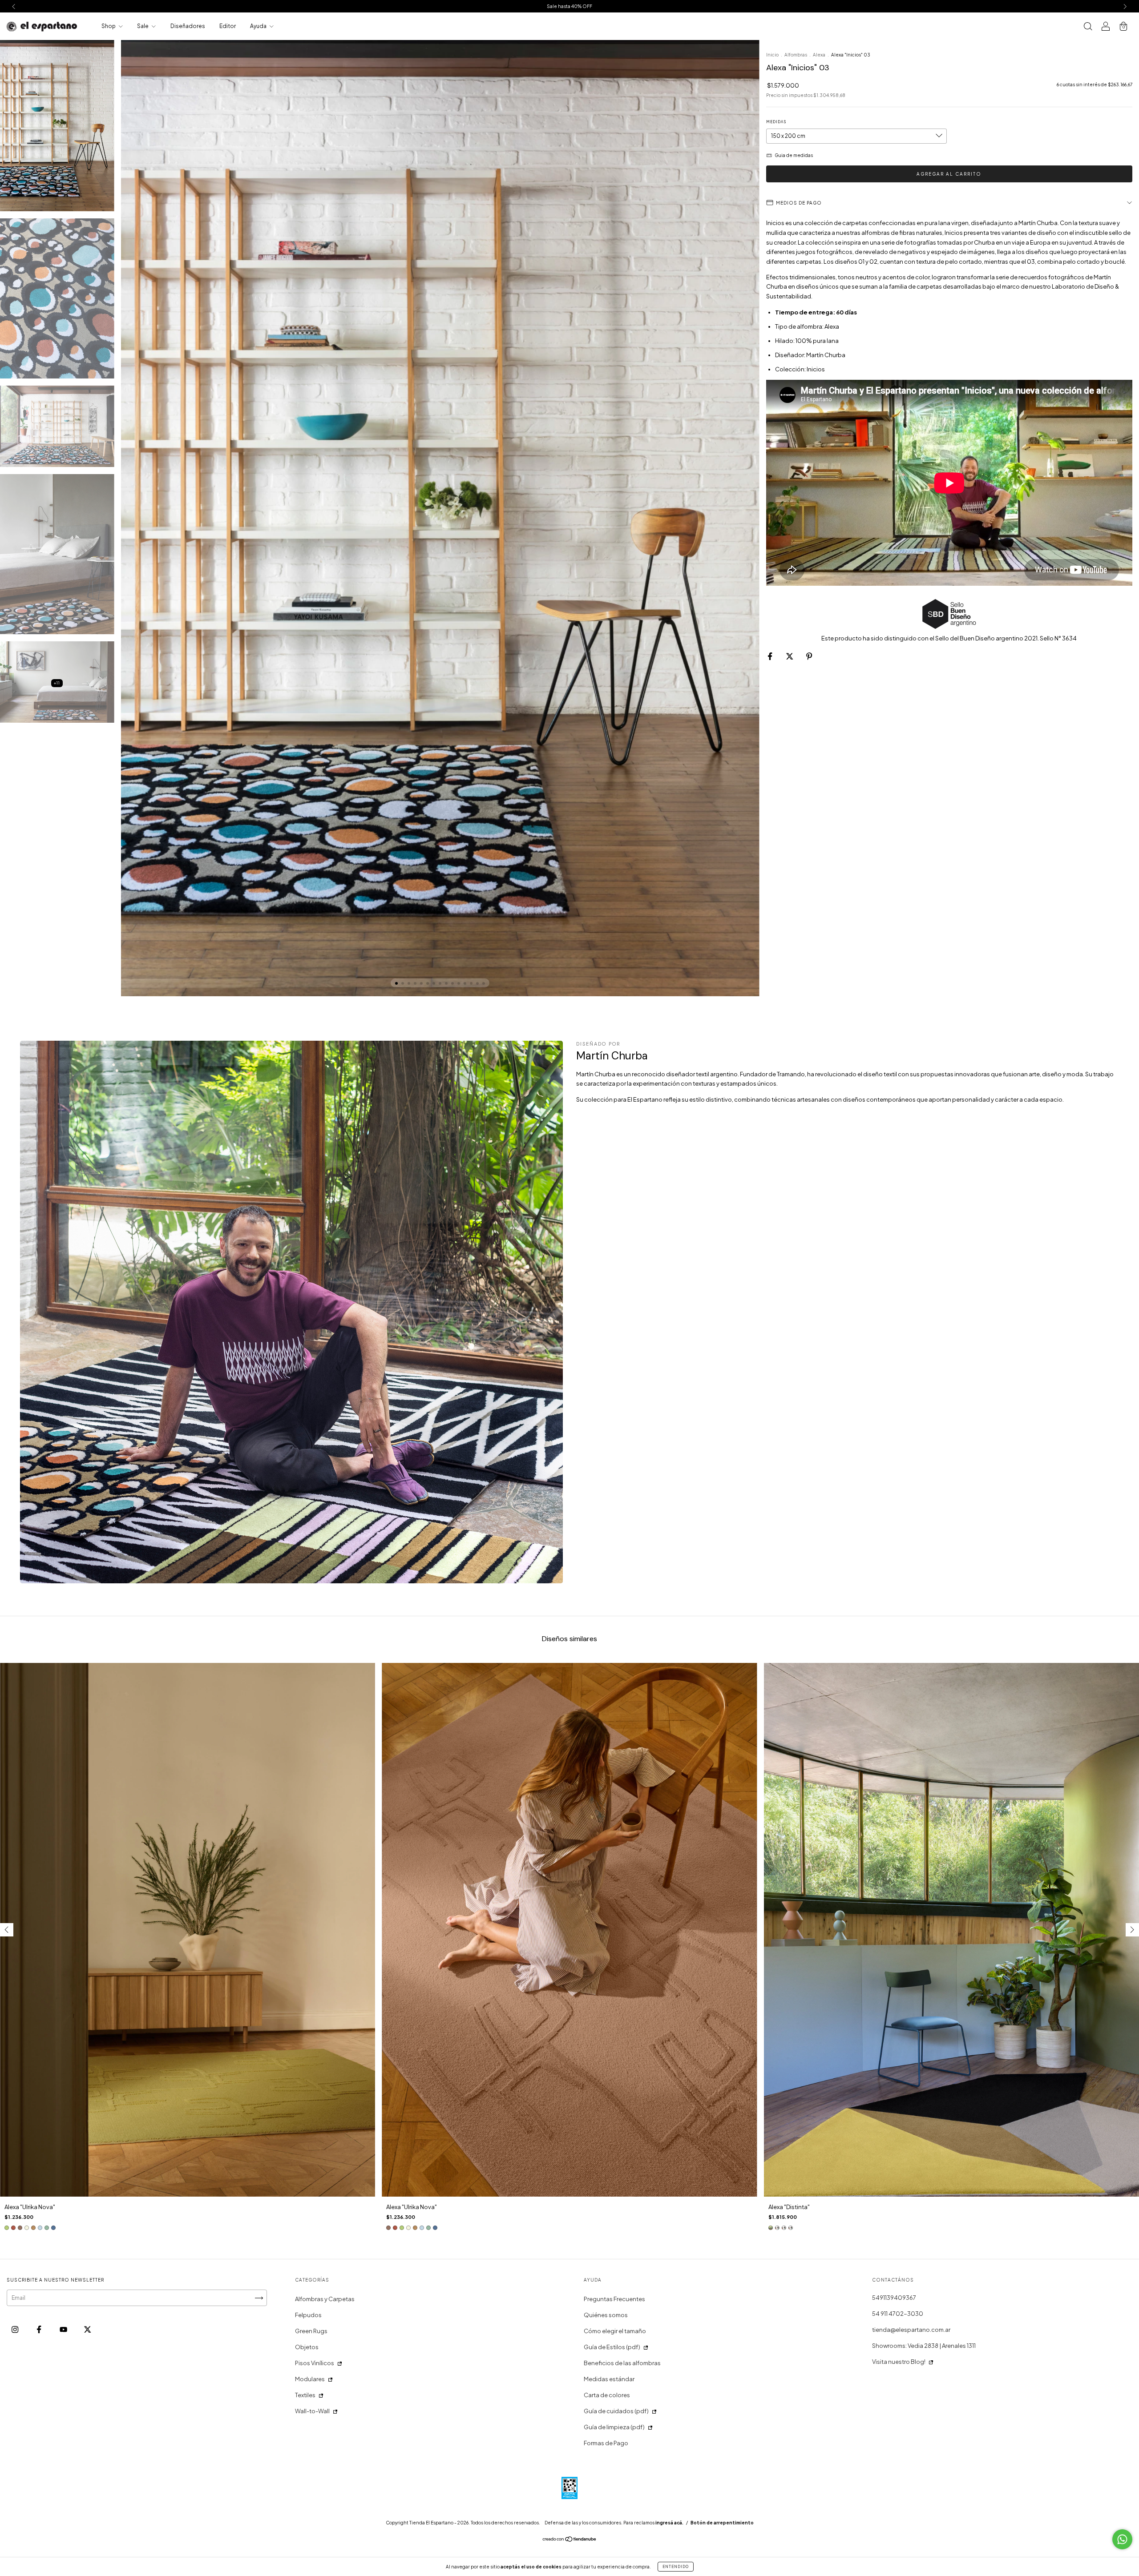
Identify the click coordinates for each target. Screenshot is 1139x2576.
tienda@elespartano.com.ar (911, 2330)
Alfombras (796, 55)
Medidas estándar (609, 2379)
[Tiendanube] (570, 2540)
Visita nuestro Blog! (899, 2362)
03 (1031, 262)
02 (873, 262)
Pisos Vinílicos (315, 2363)
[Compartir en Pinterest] (809, 656)
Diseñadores (188, 26)
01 (861, 262)
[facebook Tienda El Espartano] (39, 2330)
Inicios (816, 369)
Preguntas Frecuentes (614, 2299)
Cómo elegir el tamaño (615, 2331)
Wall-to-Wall (312, 2411)
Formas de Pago (606, 2443)
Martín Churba (1038, 223)
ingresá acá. (669, 2523)
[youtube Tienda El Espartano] (64, 2330)
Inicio (772, 55)
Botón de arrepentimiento (722, 2523)
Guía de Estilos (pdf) (612, 2347)
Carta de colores (607, 2395)
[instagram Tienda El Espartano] (15, 2330)
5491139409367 (894, 2298)
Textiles (305, 2395)
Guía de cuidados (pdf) (616, 2411)
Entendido (676, 2567)
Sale (143, 26)
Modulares (310, 2379)
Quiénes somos (606, 2315)
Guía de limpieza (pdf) (614, 2427)
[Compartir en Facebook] (770, 656)
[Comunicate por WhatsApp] (1122, 2539)
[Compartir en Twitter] (790, 656)
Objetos (307, 2347)
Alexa (819, 55)
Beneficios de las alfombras (622, 2363)
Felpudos (308, 2315)
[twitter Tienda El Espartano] (87, 2330)
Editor (228, 26)
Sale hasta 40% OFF (569, 6)
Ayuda (259, 26)
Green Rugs (311, 2331)
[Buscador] (1088, 27)
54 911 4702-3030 (898, 2314)
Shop (109, 26)
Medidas (776, 122)
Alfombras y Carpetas (325, 2299)
